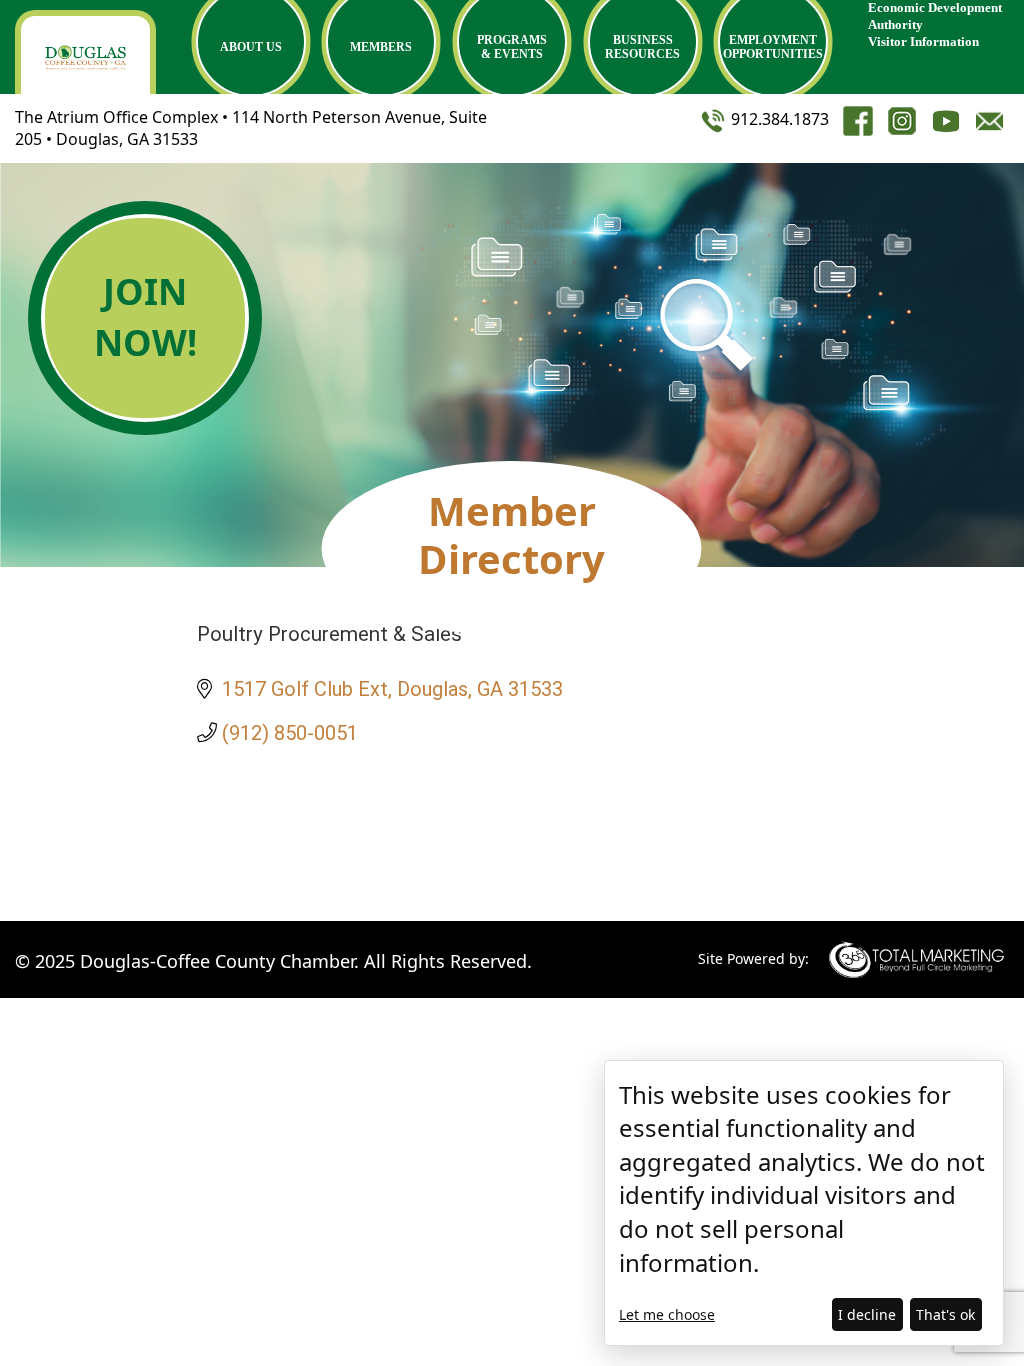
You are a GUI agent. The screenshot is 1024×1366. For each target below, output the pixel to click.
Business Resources (642, 47)
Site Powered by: (753, 958)
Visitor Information (923, 41)
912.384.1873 (778, 119)
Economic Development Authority (935, 16)
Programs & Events (512, 47)
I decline (867, 1314)
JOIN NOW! (145, 316)
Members (381, 47)
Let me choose (667, 1314)
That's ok (945, 1314)
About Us (251, 47)
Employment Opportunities (773, 47)
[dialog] (804, 1203)
